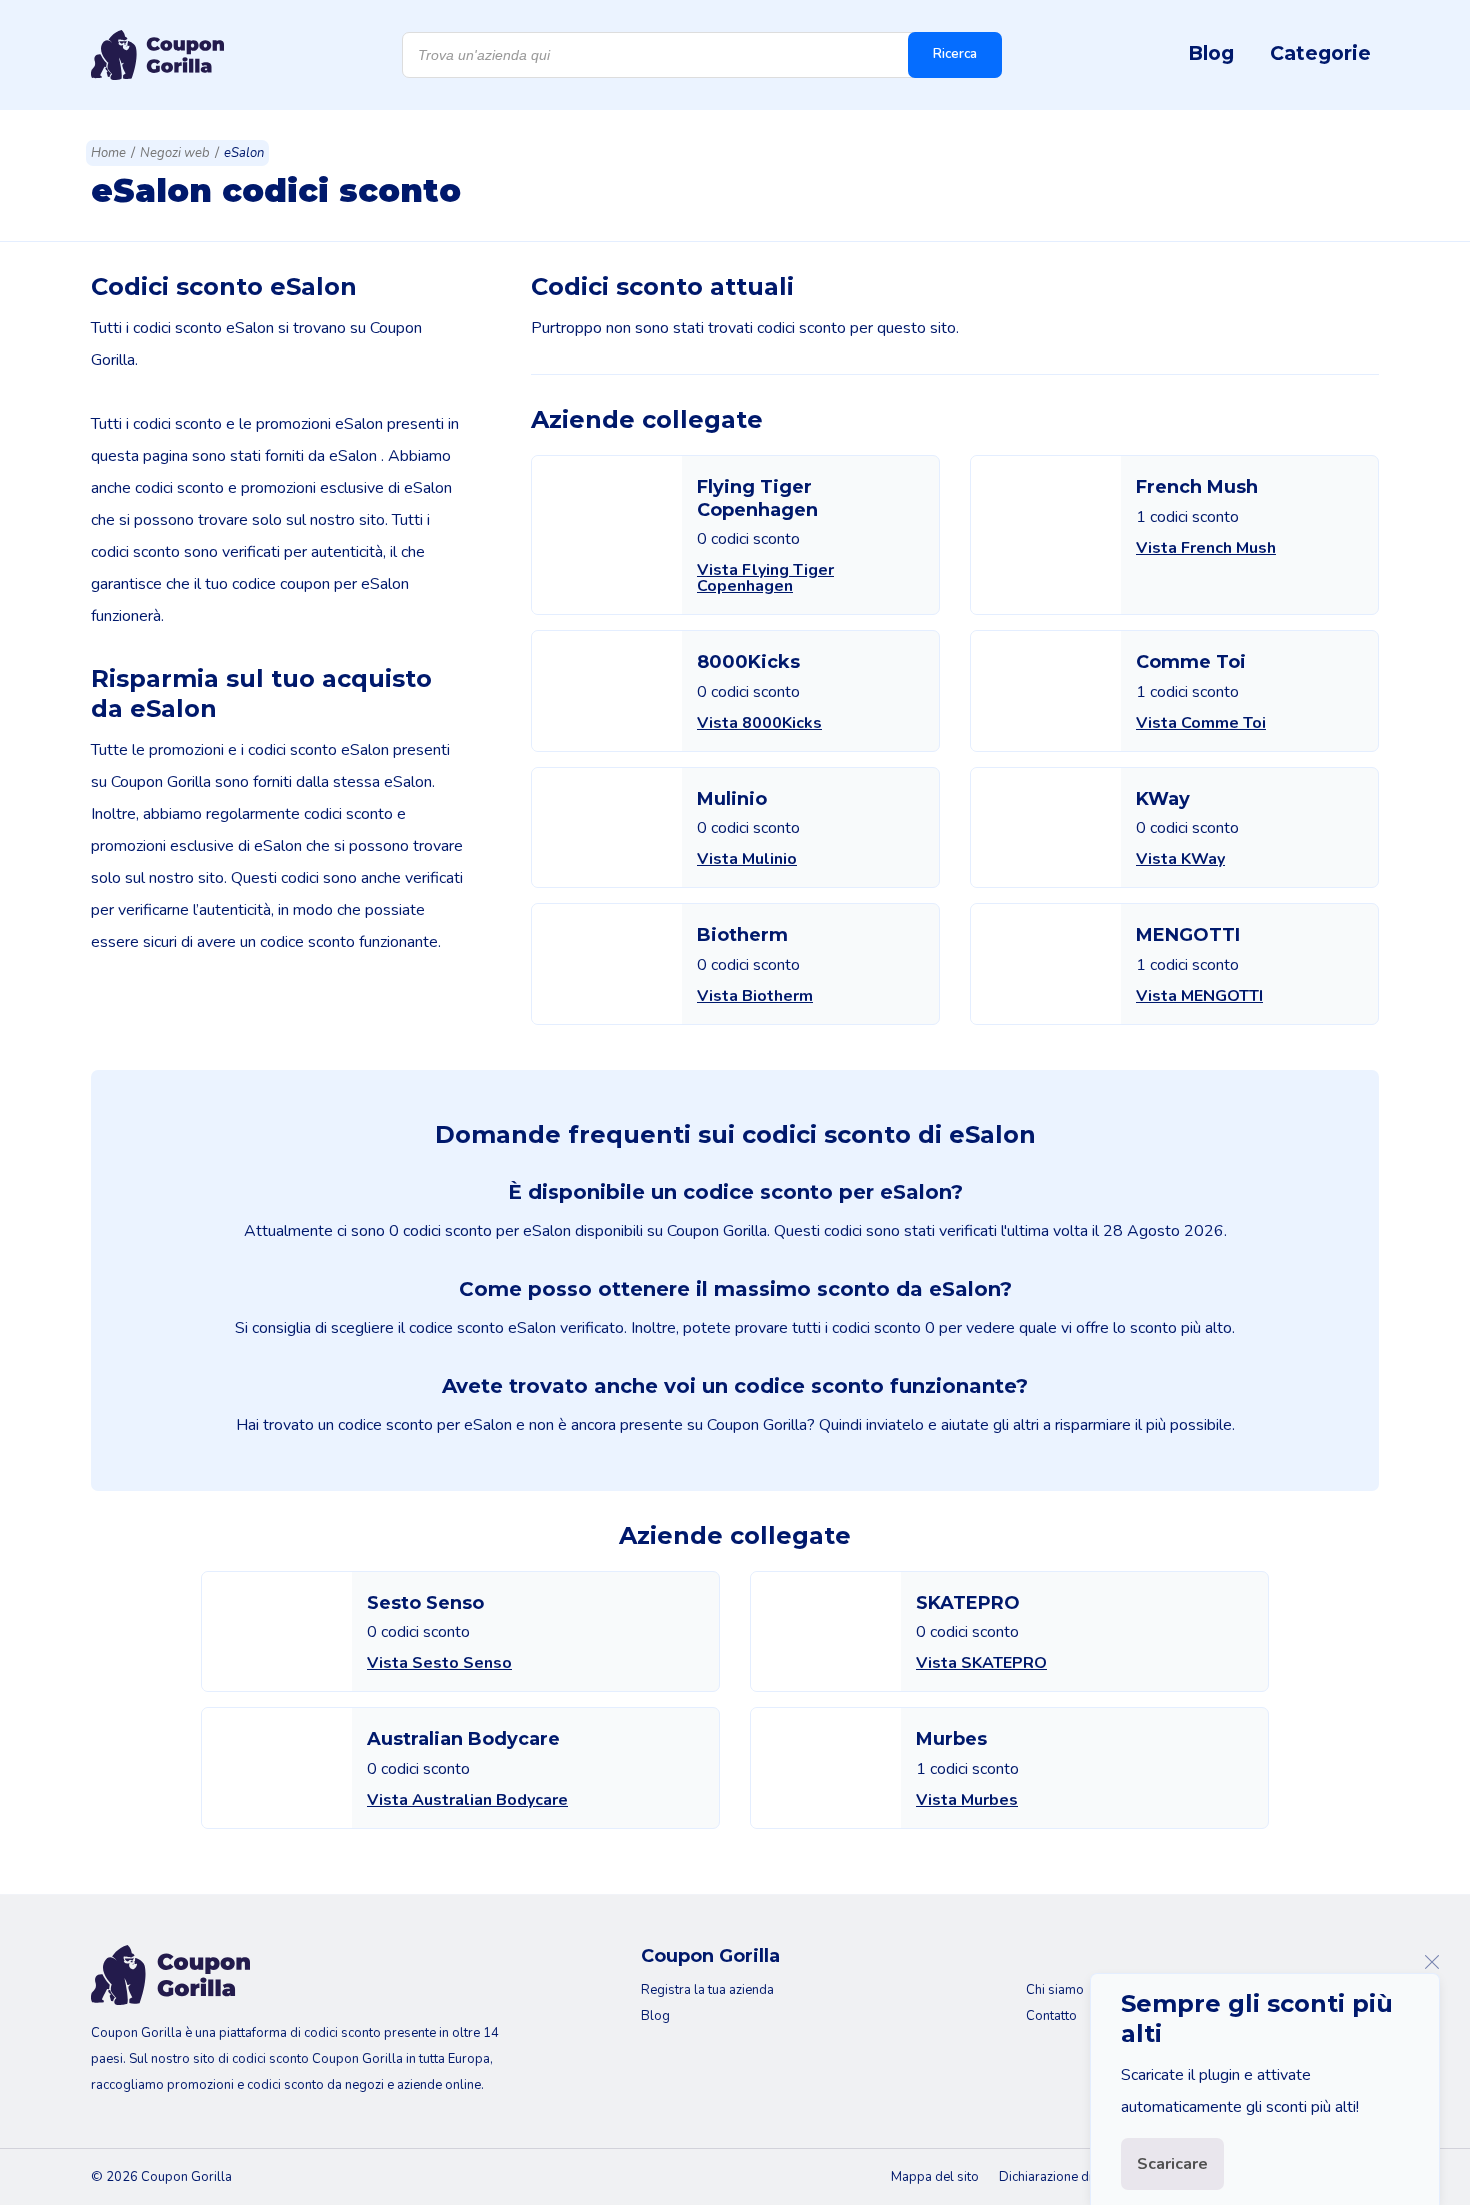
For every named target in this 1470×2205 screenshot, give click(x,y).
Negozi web (175, 153)
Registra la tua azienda (707, 1990)
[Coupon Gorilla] (157, 55)
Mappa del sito (935, 2177)
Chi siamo (1055, 1990)
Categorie (1320, 53)
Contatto (1051, 2016)
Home (108, 153)
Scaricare (1172, 2164)
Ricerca (955, 54)
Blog (1211, 53)
